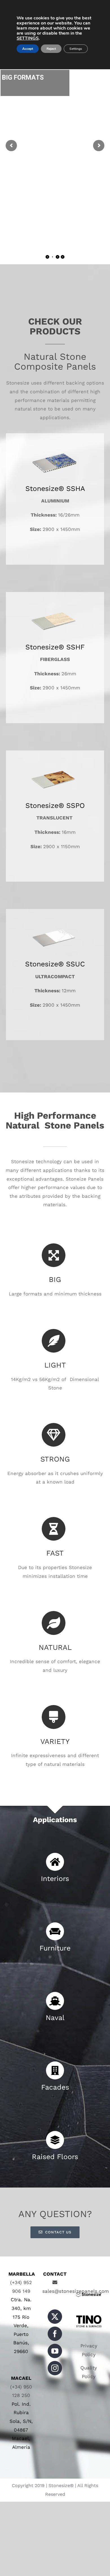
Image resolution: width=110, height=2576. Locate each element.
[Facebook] (55, 2334)
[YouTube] (55, 2351)
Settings (76, 49)
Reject (51, 49)
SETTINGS (28, 38)
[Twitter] (55, 2317)
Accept (28, 49)
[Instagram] (55, 2368)
